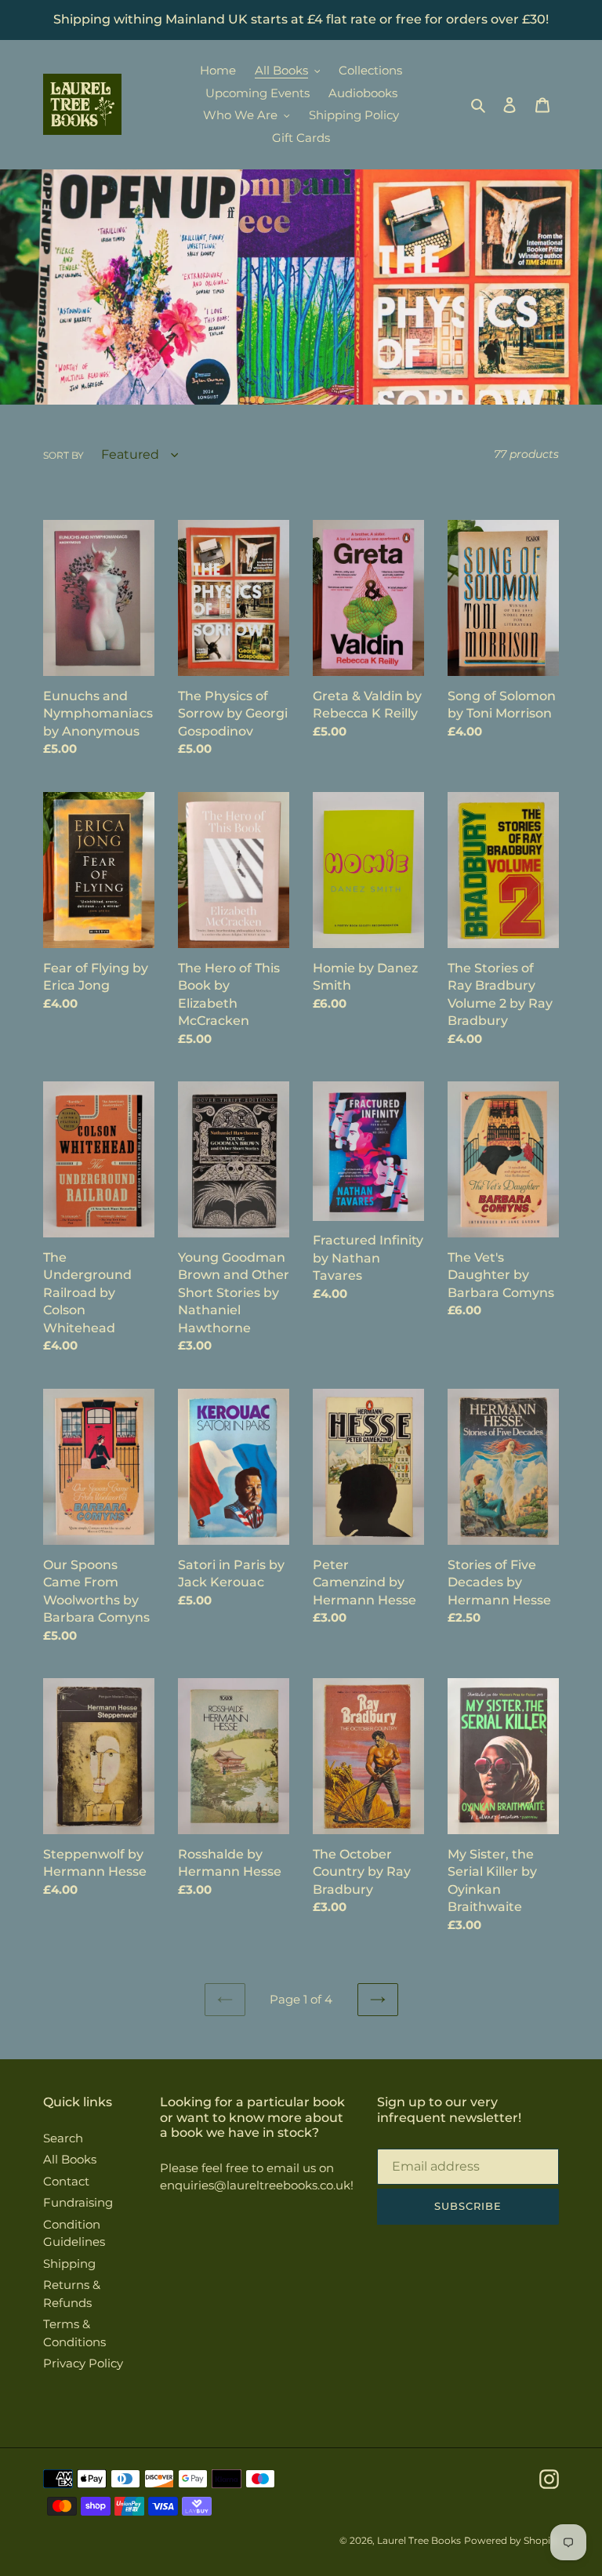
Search (63, 2138)
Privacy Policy (83, 2363)
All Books (70, 2159)
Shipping (69, 2264)
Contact (66, 2181)
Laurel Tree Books (419, 2540)
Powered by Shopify (511, 2540)
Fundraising (78, 2202)
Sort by (63, 455)
